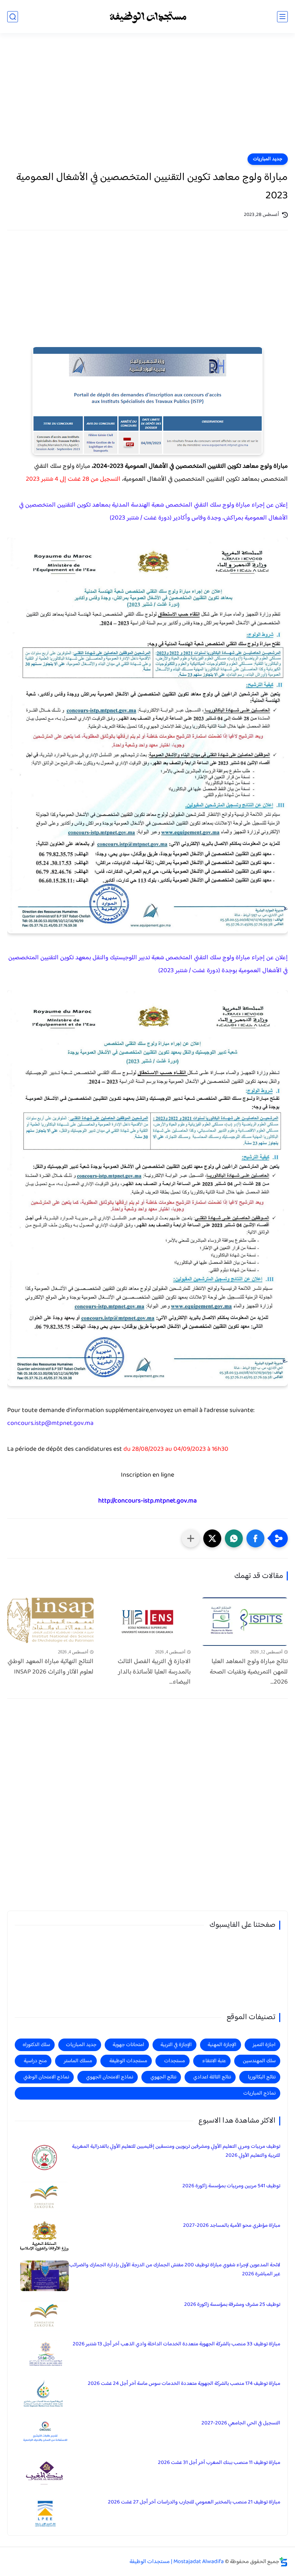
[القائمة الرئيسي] (282, 17)
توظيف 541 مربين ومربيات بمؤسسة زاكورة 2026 (231, 2186)
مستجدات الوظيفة (128, 2061)
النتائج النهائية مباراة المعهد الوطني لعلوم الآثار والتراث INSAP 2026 (51, 1667)
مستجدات (174, 2061)
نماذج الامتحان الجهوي (110, 2077)
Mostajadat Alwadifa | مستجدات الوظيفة (177, 2562)
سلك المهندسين (259, 2061)
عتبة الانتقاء (214, 2061)
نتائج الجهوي (163, 2077)
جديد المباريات (268, 159)
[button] (255, 1538)
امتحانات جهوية (128, 2045)
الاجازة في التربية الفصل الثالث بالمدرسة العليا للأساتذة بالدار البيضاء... (154, 1672)
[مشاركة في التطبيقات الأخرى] (191, 1538)
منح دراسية (35, 2061)
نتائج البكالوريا (262, 2077)
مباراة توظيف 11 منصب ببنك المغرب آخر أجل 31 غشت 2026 (219, 2463)
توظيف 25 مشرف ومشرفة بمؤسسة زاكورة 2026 (232, 2305)
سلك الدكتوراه (36, 2045)
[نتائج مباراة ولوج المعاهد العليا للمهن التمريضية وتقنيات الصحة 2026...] (245, 1622)
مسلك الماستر (78, 2061)
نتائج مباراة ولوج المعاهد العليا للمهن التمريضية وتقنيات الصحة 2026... (249, 1672)
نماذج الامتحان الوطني (46, 2077)
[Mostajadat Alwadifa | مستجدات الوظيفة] (147, 17)
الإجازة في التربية (176, 2045)
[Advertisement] (147, 98)
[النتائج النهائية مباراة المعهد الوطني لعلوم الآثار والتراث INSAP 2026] (50, 1622)
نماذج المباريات (259, 2093)
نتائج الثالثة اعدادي (212, 2077)
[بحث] (13, 17)
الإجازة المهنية (222, 2045)
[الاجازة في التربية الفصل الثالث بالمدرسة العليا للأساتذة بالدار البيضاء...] (147, 1622)
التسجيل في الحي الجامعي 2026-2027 (241, 2423)
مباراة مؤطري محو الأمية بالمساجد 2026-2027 (232, 2226)
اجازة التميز (264, 2045)
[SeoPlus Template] (283, 2562)
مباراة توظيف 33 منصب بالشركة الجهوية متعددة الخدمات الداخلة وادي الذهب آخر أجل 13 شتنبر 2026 (176, 2344)
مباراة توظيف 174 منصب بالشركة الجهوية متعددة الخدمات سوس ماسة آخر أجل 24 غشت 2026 (184, 2384)
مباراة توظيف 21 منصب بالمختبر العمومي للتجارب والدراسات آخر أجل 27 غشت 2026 (194, 2502)
